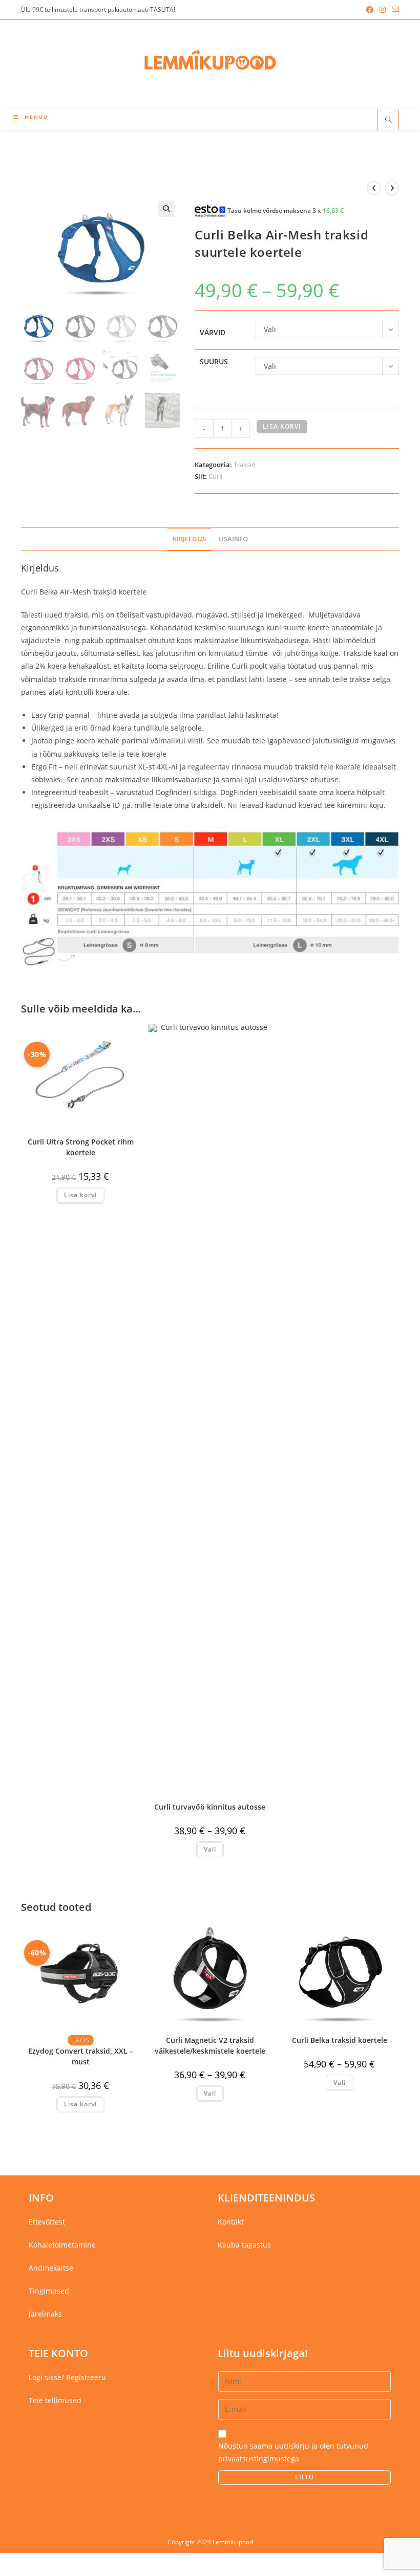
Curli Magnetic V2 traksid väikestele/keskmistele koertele (210, 2045)
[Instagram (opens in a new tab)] (383, 10)
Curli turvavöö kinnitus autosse (210, 1807)
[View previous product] (374, 188)
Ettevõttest (47, 2222)
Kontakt (231, 2222)
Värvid (213, 332)
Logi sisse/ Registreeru (67, 2377)
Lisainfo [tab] (233, 539)
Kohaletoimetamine (62, 2245)
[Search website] (388, 120)
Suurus (214, 361)
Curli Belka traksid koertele (340, 2040)
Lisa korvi (282, 426)
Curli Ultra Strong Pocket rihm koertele (81, 1147)
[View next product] (392, 188)
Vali (210, 1849)
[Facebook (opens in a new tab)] (370, 10)
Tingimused (49, 2291)
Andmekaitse (51, 2268)
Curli (215, 476)
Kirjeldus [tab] (189, 539)
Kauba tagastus (244, 2245)
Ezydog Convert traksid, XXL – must (81, 2056)
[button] (166, 209)
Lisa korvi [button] (80, 1195)
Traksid (245, 465)
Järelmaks (45, 2314)
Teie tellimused (55, 2400)
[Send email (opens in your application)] (394, 10)
